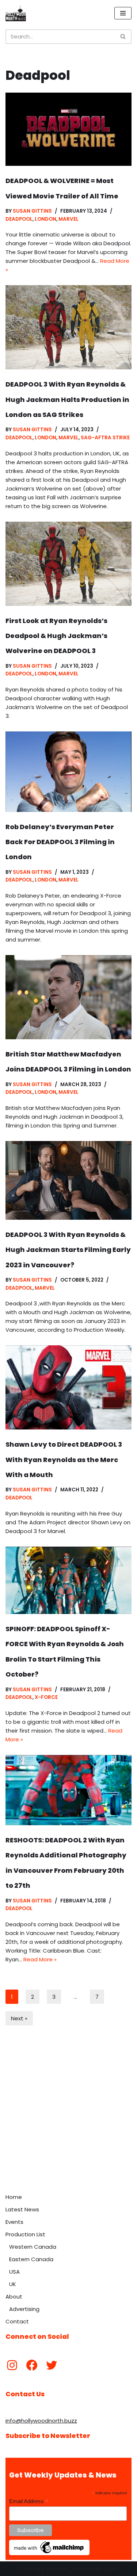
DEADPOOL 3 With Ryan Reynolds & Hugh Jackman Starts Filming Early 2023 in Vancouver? (68, 1250)
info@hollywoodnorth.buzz (41, 2421)
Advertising (24, 2309)
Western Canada (33, 2247)
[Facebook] (32, 2365)
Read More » (40, 1959)
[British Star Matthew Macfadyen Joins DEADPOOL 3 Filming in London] (68, 997)
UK (13, 2284)
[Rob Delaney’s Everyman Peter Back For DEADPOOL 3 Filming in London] (68, 772)
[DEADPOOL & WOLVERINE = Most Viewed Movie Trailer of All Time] (68, 129)
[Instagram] (12, 2365)
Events (14, 2222)
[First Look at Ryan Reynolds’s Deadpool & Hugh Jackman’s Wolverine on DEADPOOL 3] (68, 564)
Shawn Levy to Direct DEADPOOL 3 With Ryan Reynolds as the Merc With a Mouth (64, 1460)
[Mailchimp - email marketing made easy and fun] (49, 2553)
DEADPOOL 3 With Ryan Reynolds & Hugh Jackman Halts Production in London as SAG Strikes (67, 399)
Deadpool (19, 219)
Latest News (22, 2209)
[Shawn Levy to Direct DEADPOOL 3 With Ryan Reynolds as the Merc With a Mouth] (68, 1387)
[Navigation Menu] (123, 13)
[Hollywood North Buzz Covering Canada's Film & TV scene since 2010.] (16, 13)
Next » (19, 2018)
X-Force (46, 1697)
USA (14, 2272)
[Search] (123, 37)
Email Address (29, 2502)
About (14, 2297)
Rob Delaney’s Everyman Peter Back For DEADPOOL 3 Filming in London (60, 842)
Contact (17, 2321)
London (45, 219)
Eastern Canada (31, 2259)
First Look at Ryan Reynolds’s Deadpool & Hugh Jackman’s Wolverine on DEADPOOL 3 (56, 636)
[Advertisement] (68, 2118)
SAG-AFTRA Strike (105, 438)
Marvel (68, 219)
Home (14, 2197)
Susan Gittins (32, 211)
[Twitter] (52, 2365)
